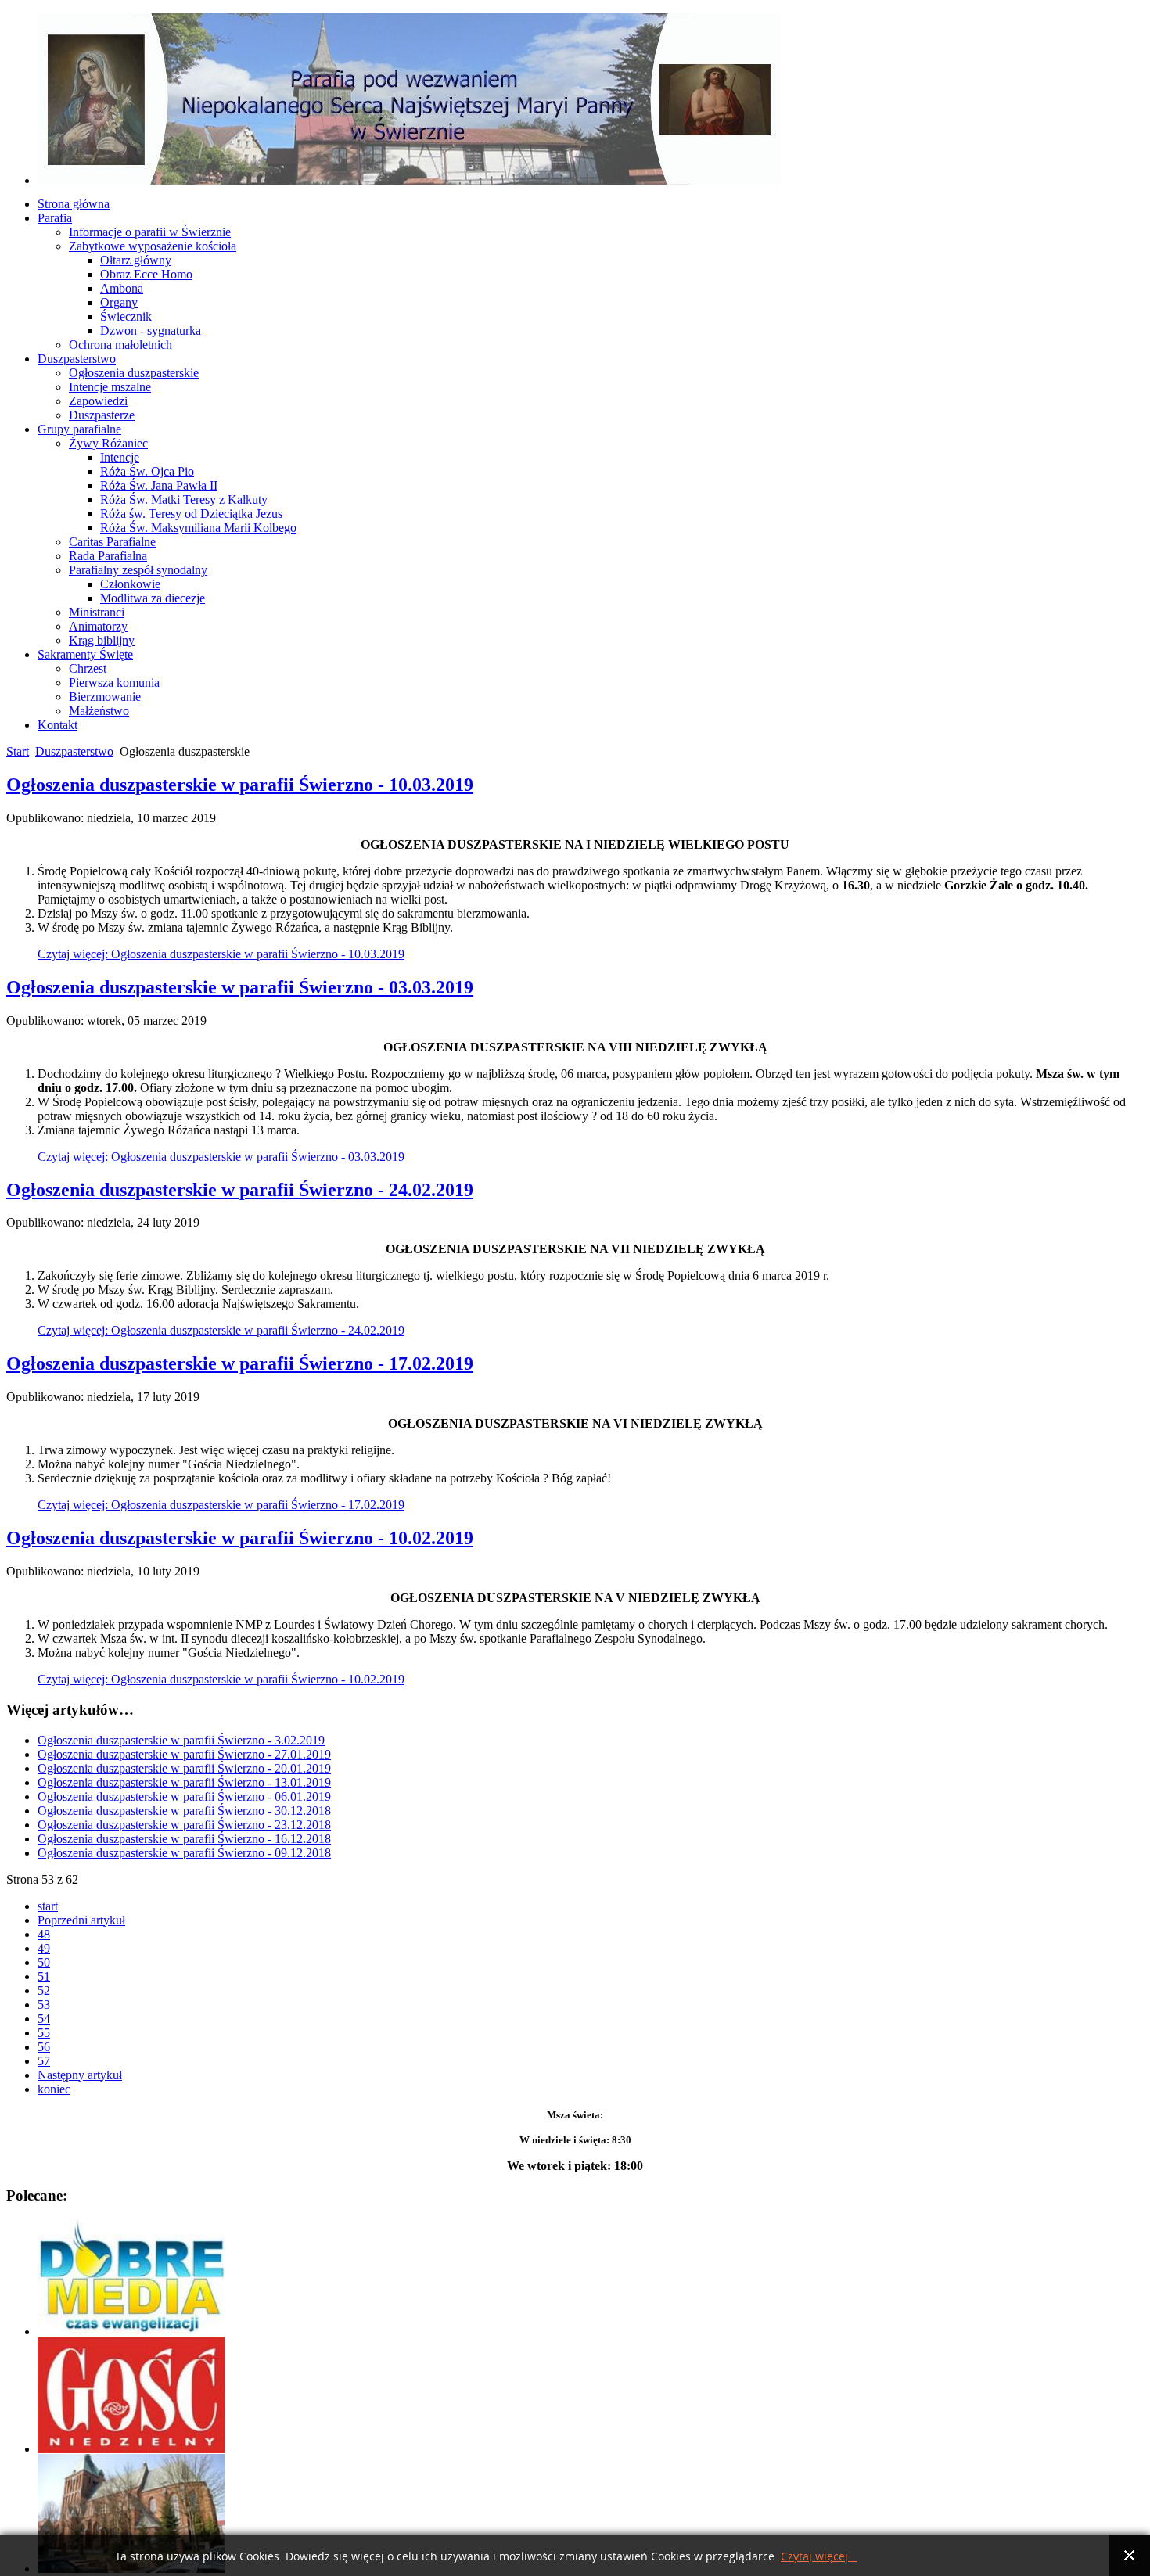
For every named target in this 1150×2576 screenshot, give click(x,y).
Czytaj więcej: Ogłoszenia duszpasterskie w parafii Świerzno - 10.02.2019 (221, 1679)
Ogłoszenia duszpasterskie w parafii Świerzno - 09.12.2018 (184, 1853)
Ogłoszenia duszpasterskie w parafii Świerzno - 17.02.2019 (240, 1363)
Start (18, 751)
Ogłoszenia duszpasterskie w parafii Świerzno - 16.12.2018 (184, 1839)
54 (44, 2019)
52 (44, 1990)
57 (44, 2061)
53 (44, 2005)
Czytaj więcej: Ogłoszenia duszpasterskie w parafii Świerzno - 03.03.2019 (221, 1157)
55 (44, 2033)
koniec (54, 2089)
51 (44, 1976)
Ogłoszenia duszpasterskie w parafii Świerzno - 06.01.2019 (184, 1796)
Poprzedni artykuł (81, 1920)
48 (44, 1934)
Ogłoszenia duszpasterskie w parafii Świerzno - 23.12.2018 (184, 1825)
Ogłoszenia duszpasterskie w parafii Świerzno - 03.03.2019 (240, 987)
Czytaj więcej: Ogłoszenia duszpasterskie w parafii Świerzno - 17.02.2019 (221, 1505)
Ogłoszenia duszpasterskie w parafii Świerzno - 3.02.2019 (181, 1740)
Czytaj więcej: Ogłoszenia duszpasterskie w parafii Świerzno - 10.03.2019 (221, 954)
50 (44, 1962)
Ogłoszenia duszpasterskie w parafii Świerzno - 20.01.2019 (184, 1768)
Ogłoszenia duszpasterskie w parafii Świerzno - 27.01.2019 (184, 1754)
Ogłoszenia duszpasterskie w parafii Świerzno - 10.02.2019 (240, 1538)
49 (44, 1948)
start (48, 1906)
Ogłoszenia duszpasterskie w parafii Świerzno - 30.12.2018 (184, 1811)
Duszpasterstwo (74, 751)
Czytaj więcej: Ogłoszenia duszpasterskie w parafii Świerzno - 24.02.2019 (221, 1330)
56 (44, 2047)
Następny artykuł (80, 2075)
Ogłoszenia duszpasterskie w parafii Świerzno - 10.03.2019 (240, 785)
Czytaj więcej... (819, 2557)
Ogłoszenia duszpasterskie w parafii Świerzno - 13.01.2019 (184, 1782)
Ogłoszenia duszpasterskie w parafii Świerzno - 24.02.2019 (240, 1190)
